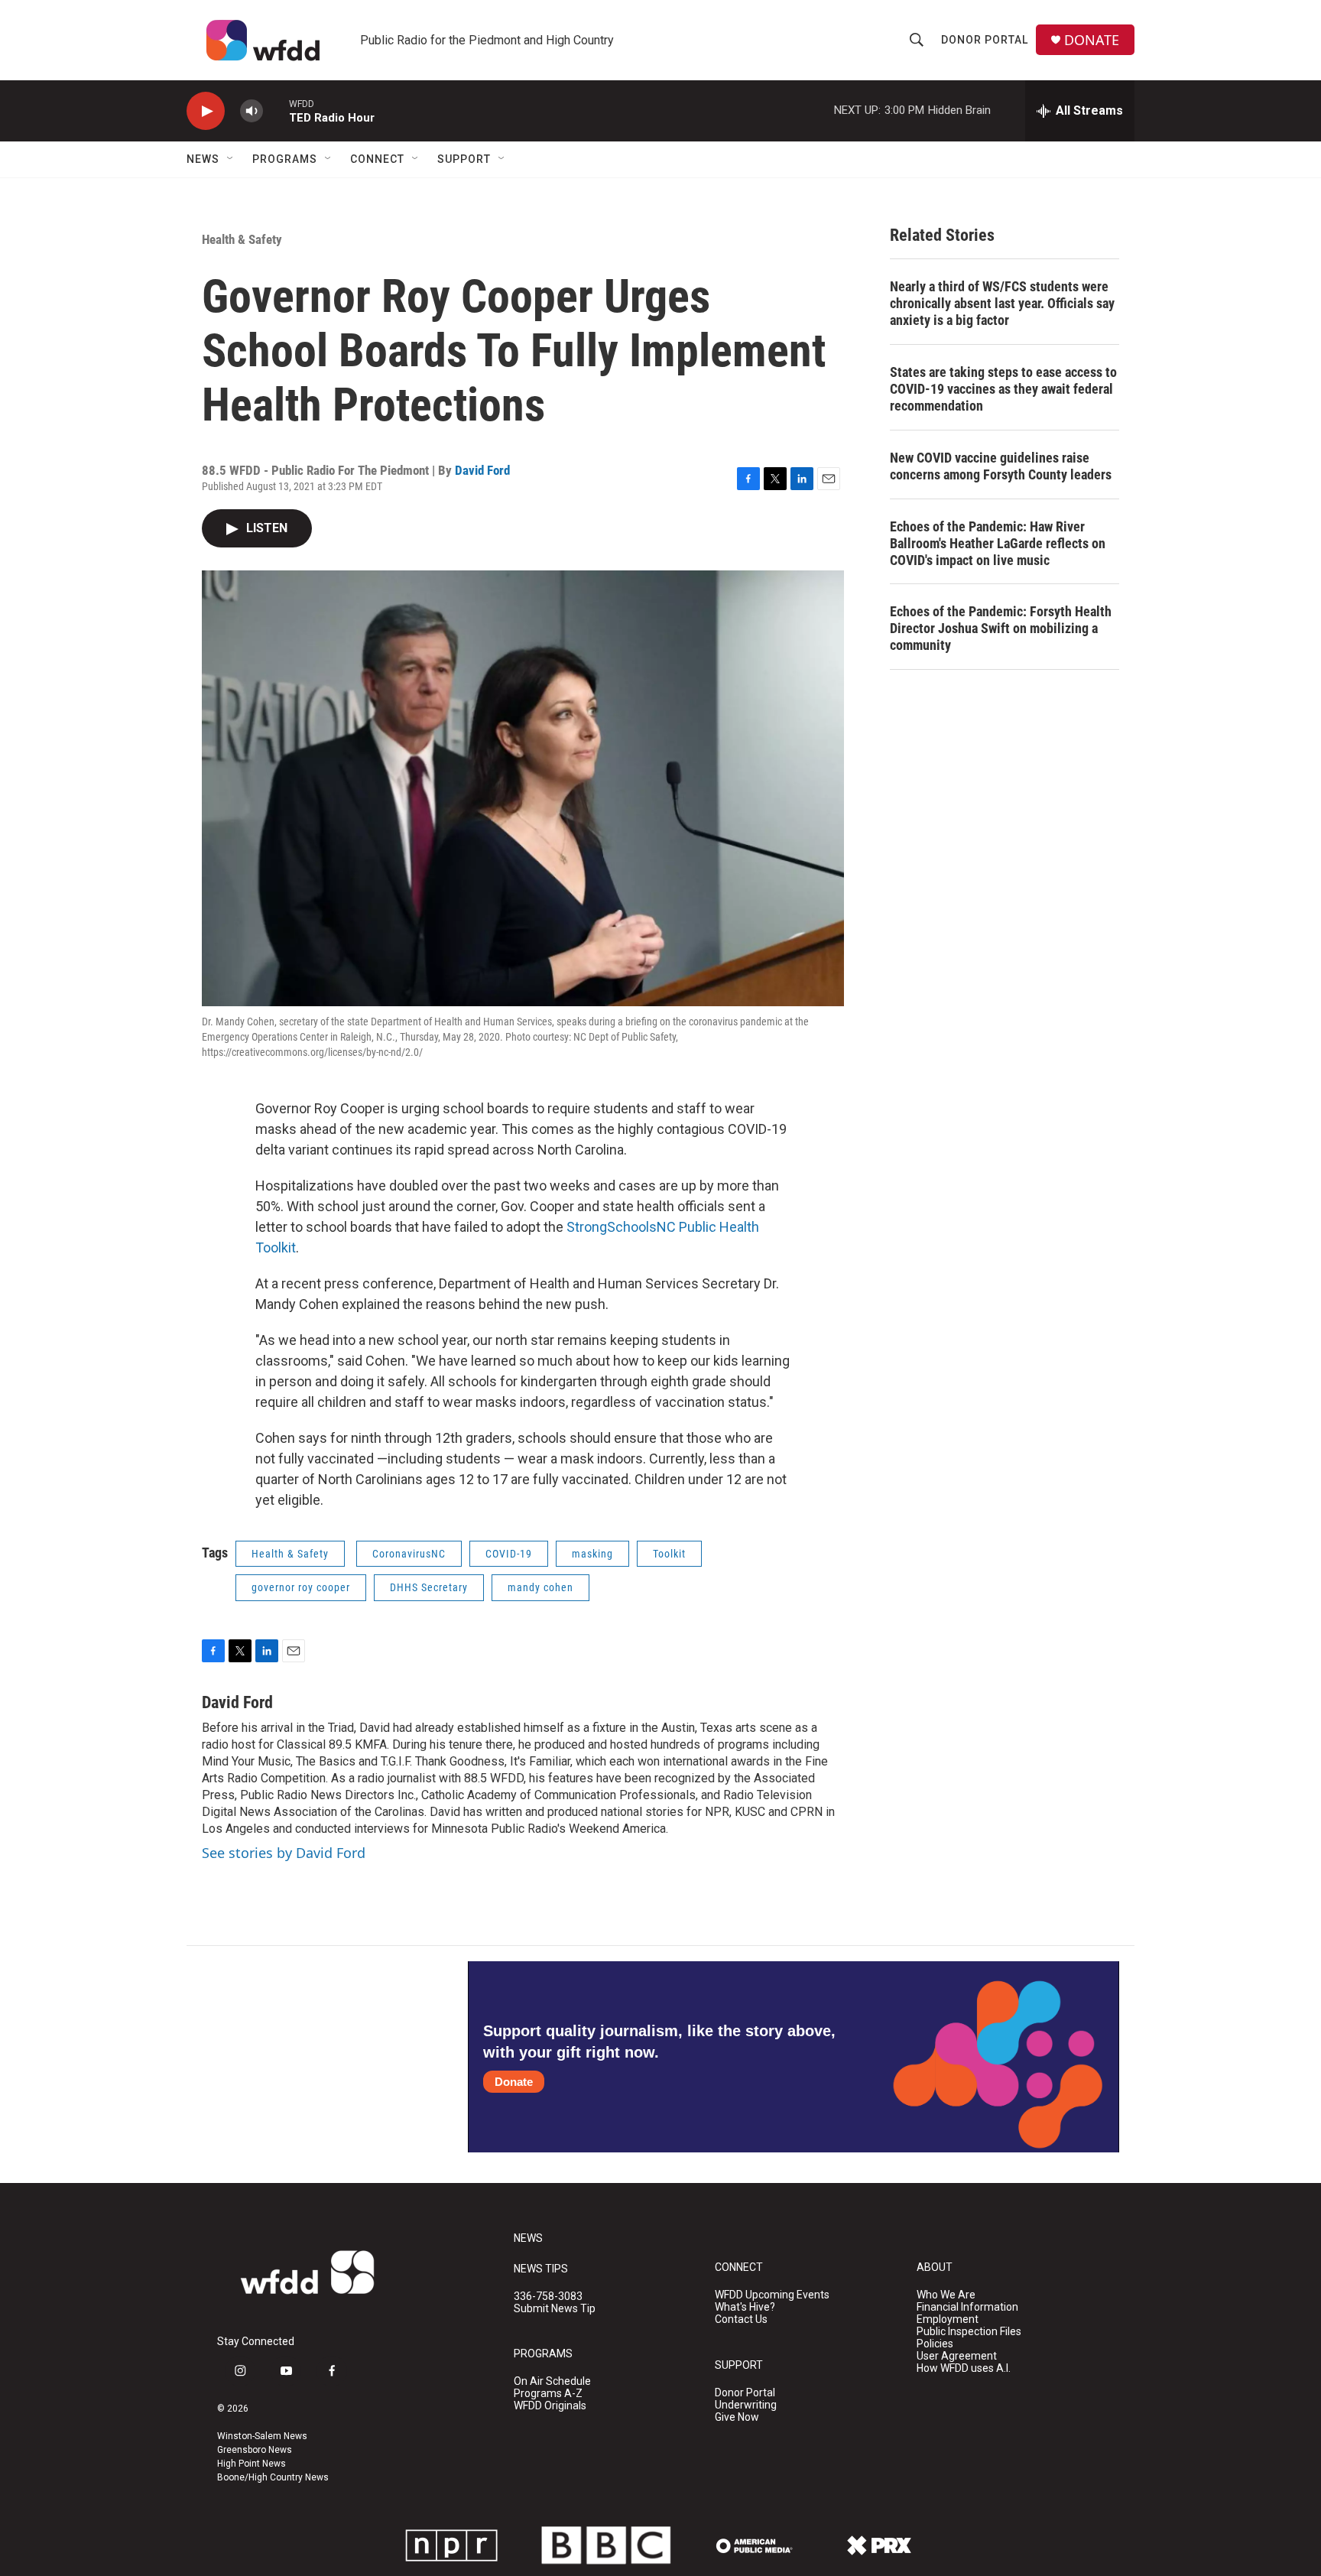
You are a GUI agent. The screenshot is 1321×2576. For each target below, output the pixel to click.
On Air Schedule (552, 2381)
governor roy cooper (301, 1587)
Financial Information (967, 2307)
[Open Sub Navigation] (231, 159)
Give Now (737, 2417)
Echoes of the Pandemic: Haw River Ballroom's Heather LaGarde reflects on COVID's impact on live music (998, 543)
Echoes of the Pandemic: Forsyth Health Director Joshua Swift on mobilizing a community (1001, 628)
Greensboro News (255, 2450)
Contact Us (741, 2319)
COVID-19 (509, 1554)
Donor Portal (985, 40)
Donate (514, 2082)
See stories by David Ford (284, 1853)
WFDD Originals (550, 2406)
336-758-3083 (548, 2297)
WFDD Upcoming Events (772, 2295)
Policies (935, 2344)
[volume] (252, 111)
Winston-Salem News (262, 2436)
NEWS (528, 2238)
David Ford (482, 470)
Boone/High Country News (273, 2477)
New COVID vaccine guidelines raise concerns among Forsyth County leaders (1001, 466)
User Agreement (957, 2356)
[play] (206, 111)
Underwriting (746, 2405)
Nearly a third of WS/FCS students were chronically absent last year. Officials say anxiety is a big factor (1002, 303)
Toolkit (669, 1554)
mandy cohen (540, 1587)
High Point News (252, 2464)
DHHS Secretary (429, 1587)
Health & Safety (242, 239)
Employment (948, 2319)
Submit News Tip (555, 2309)
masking (592, 1554)
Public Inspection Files (969, 2332)
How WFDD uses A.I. (964, 2368)
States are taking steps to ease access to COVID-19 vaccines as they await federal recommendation (1003, 389)
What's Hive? (745, 2307)
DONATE (1092, 40)
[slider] (276, 110)
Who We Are (946, 2295)
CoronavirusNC (409, 1554)
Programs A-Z (548, 2394)
